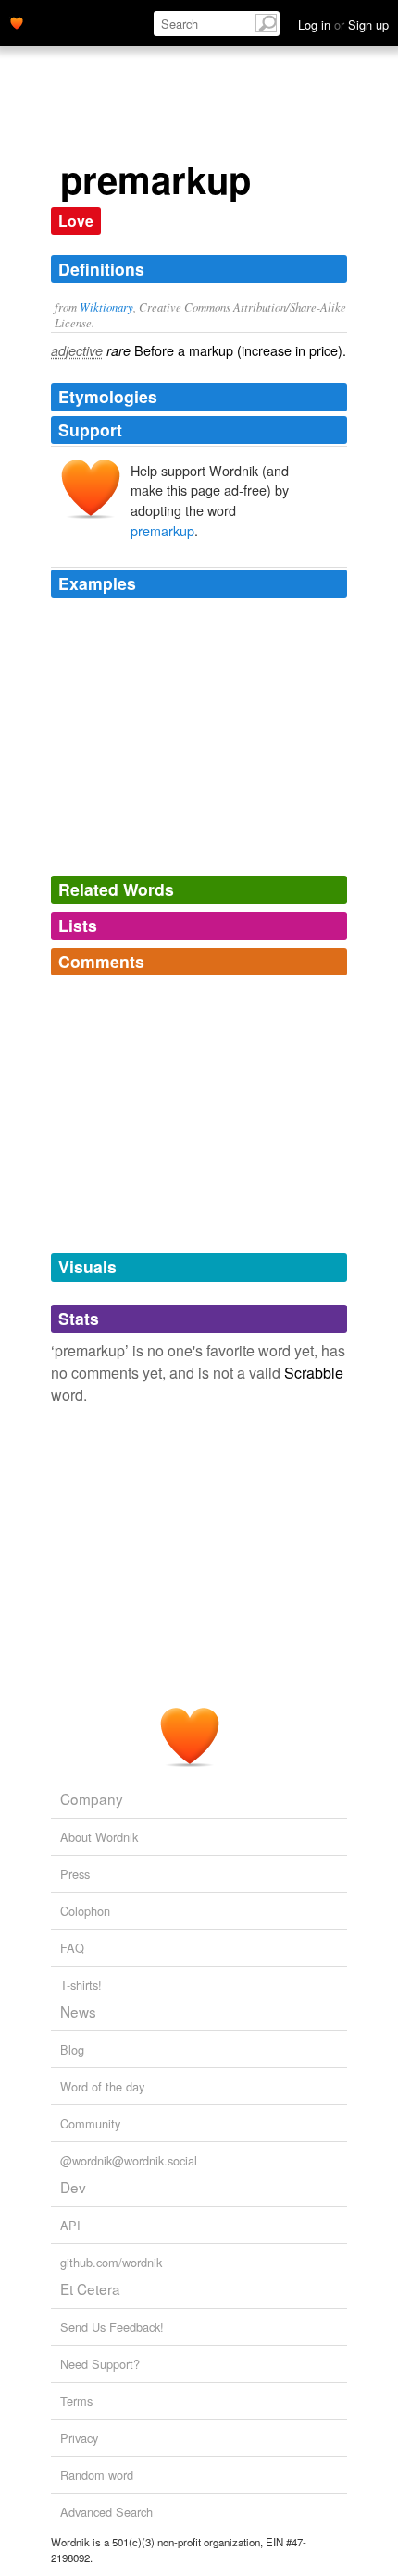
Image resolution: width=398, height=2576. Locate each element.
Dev (73, 2187)
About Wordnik (99, 1837)
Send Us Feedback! (112, 2327)
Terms (76, 2401)
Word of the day (102, 2086)
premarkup (162, 530)
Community (90, 2123)
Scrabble (314, 1373)
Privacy (79, 2438)
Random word (97, 2475)
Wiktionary (106, 307)
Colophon (85, 1911)
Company (92, 1798)
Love (76, 221)
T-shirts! (81, 1985)
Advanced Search (106, 2512)
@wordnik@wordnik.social (129, 2160)
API (70, 2225)
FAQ (72, 1948)
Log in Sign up (343, 25)
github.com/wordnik (111, 2262)
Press (75, 1874)
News (78, 2011)
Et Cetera (90, 2288)
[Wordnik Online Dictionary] (17, 21)
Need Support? (100, 2364)
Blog (72, 2049)
